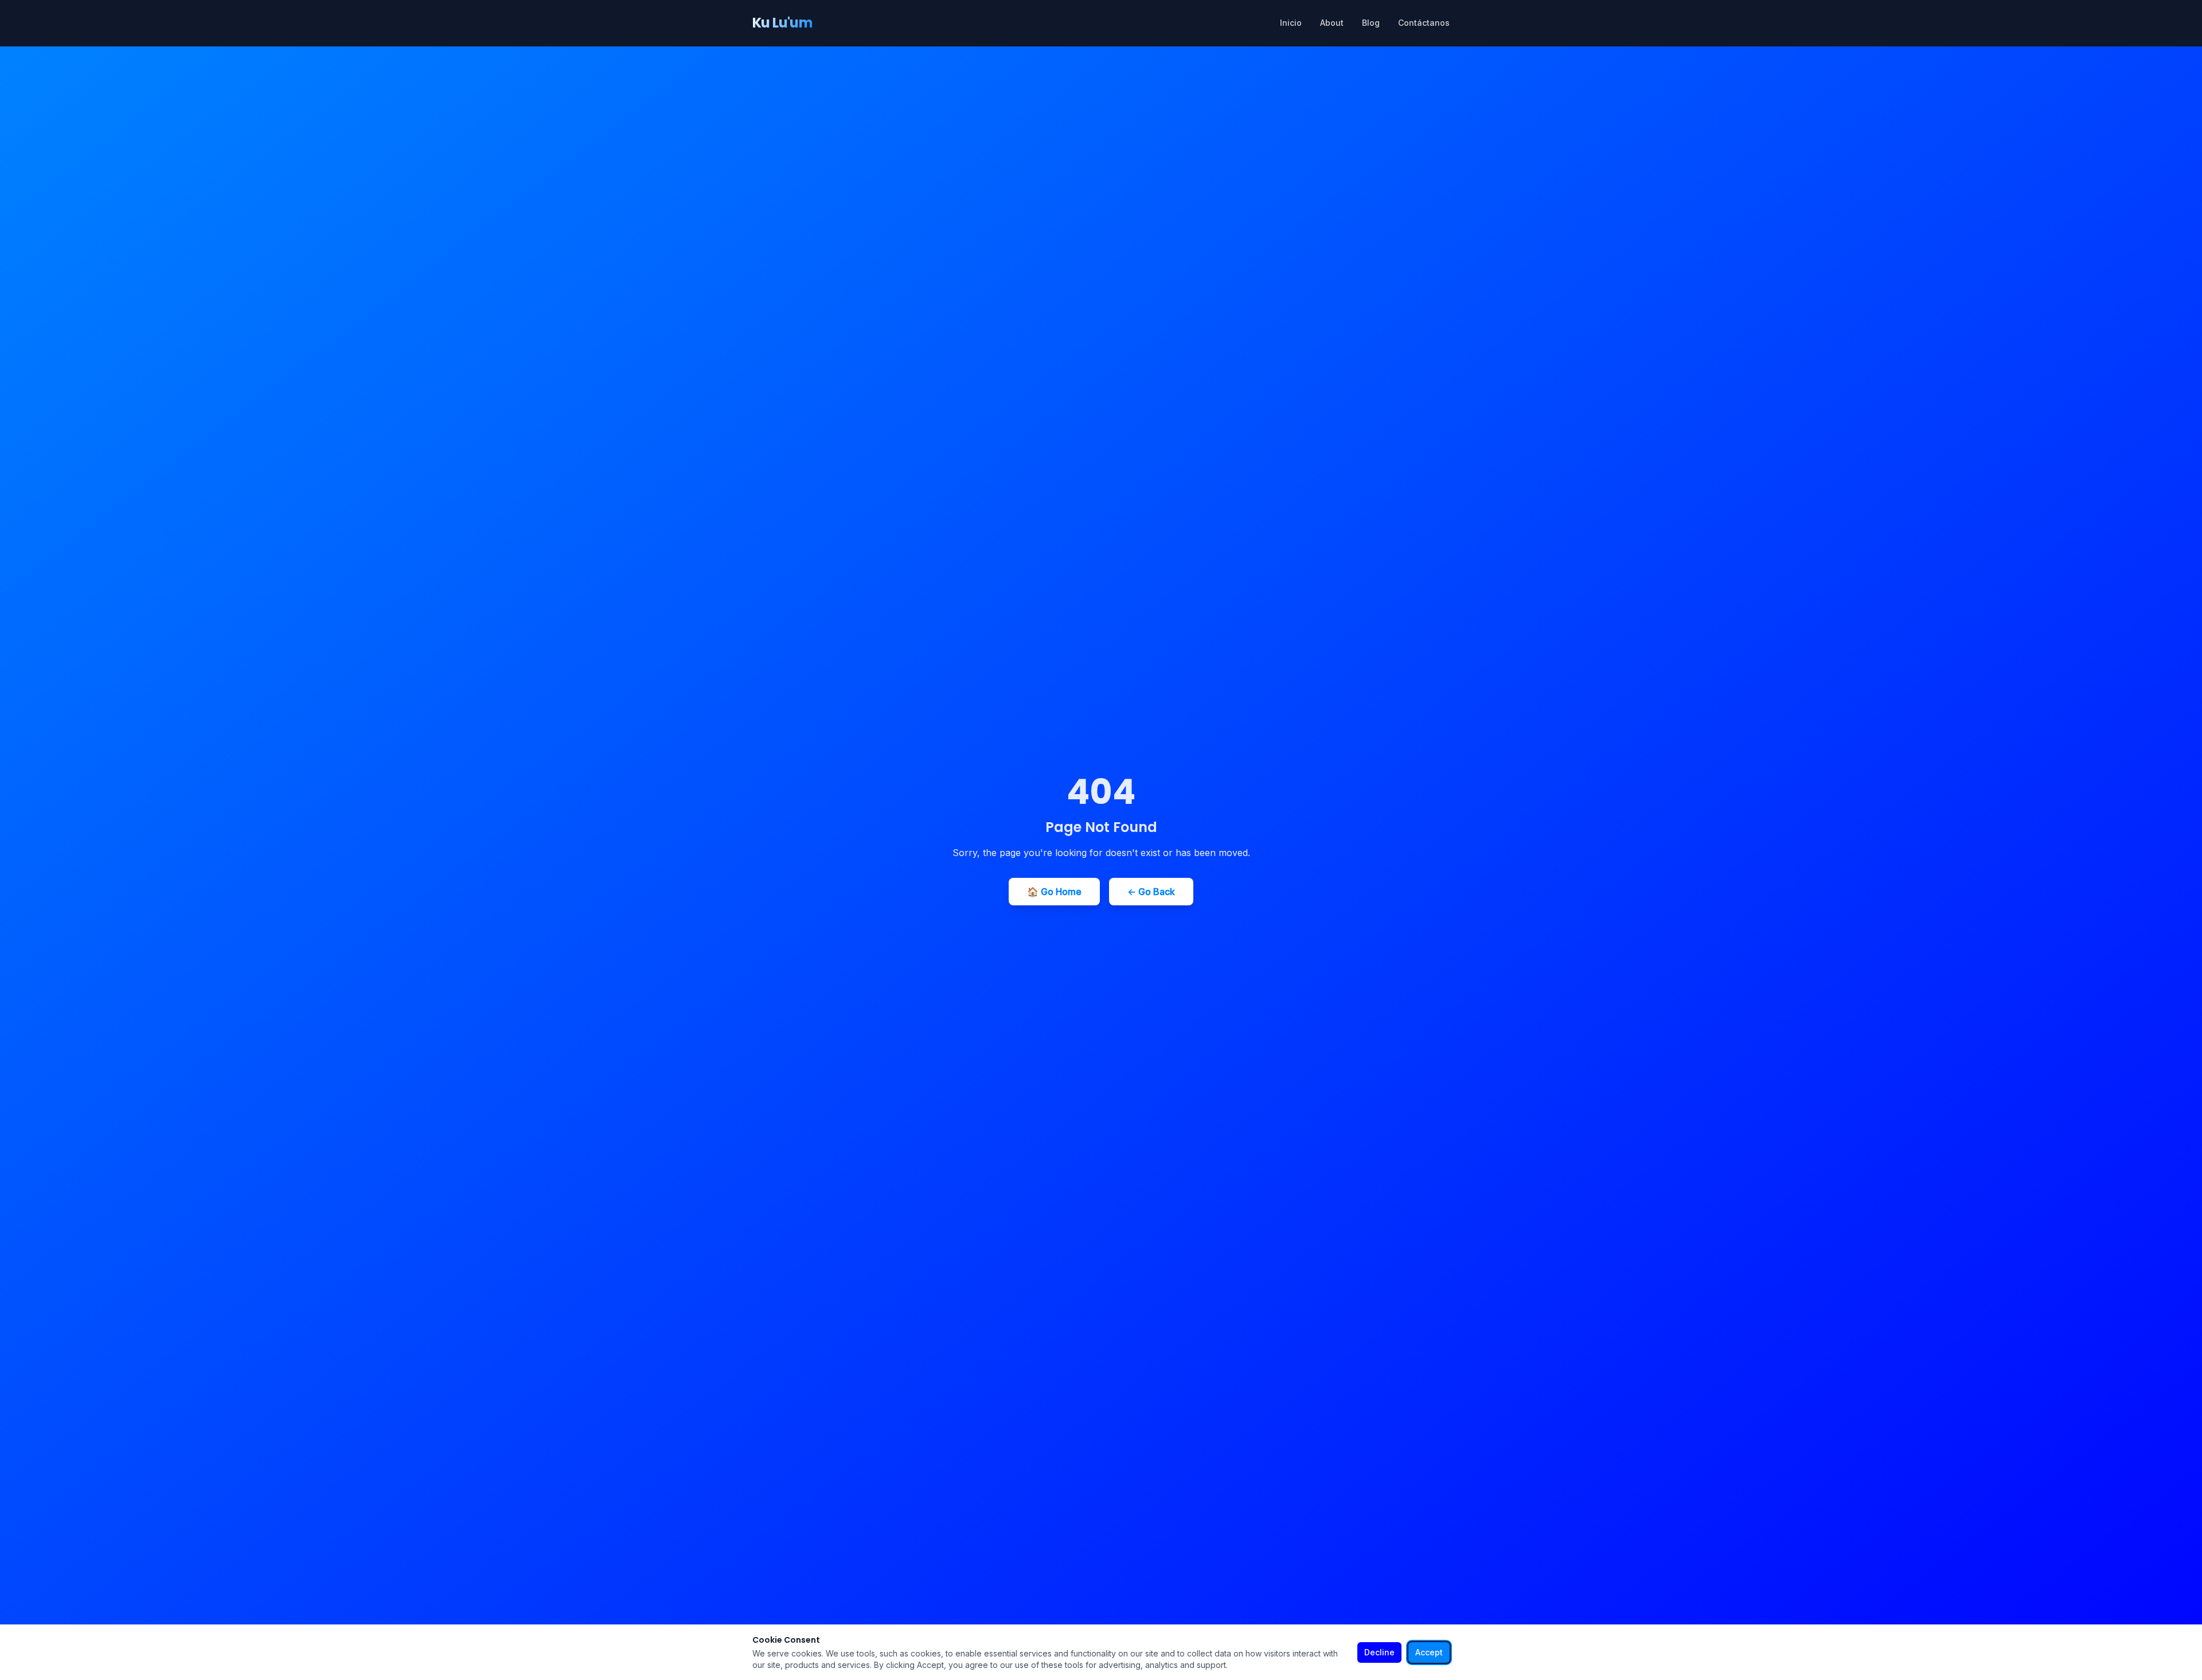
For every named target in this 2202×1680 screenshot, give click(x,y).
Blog (1371, 23)
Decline (1379, 1652)
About (1332, 23)
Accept (1429, 1652)
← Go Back (1151, 892)
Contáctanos (1424, 23)
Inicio (1291, 23)
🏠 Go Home (1054, 892)
